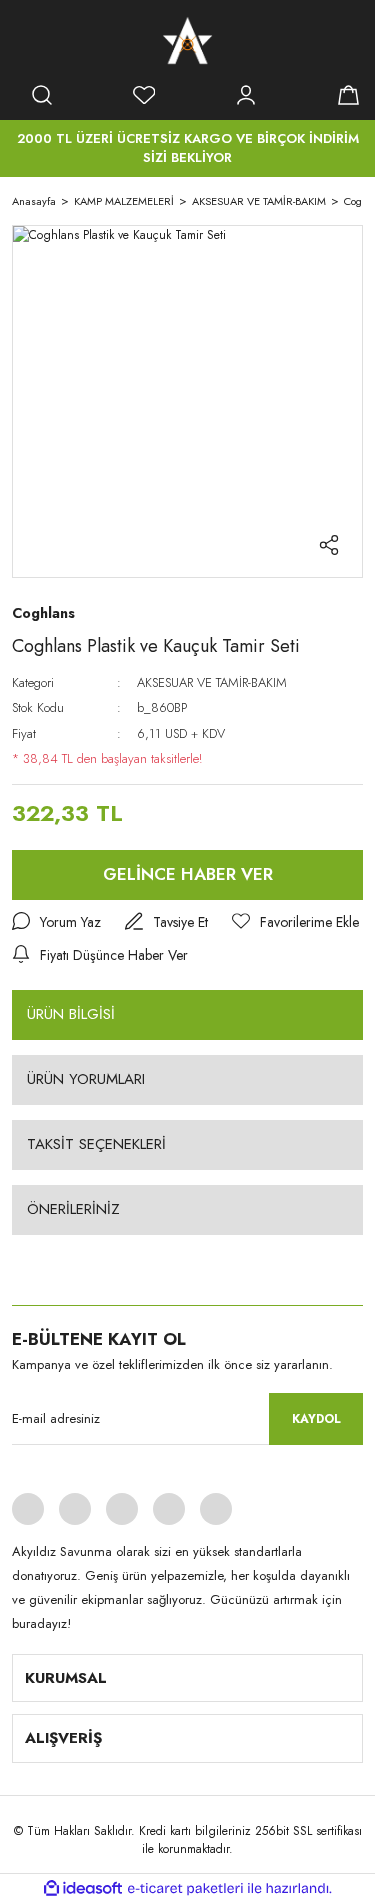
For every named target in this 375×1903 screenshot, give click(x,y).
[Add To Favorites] (295, 922)
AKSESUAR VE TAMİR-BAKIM (212, 682)
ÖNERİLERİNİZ (73, 1209)
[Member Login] (246, 95)
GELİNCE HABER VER (188, 874)
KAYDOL (316, 1419)
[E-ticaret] (185, 1888)
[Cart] (348, 95)
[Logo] (187, 40)
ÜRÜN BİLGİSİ (71, 1014)
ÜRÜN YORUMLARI (86, 1079)
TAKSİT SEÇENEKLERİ (96, 1144)
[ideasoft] (83, 1888)
